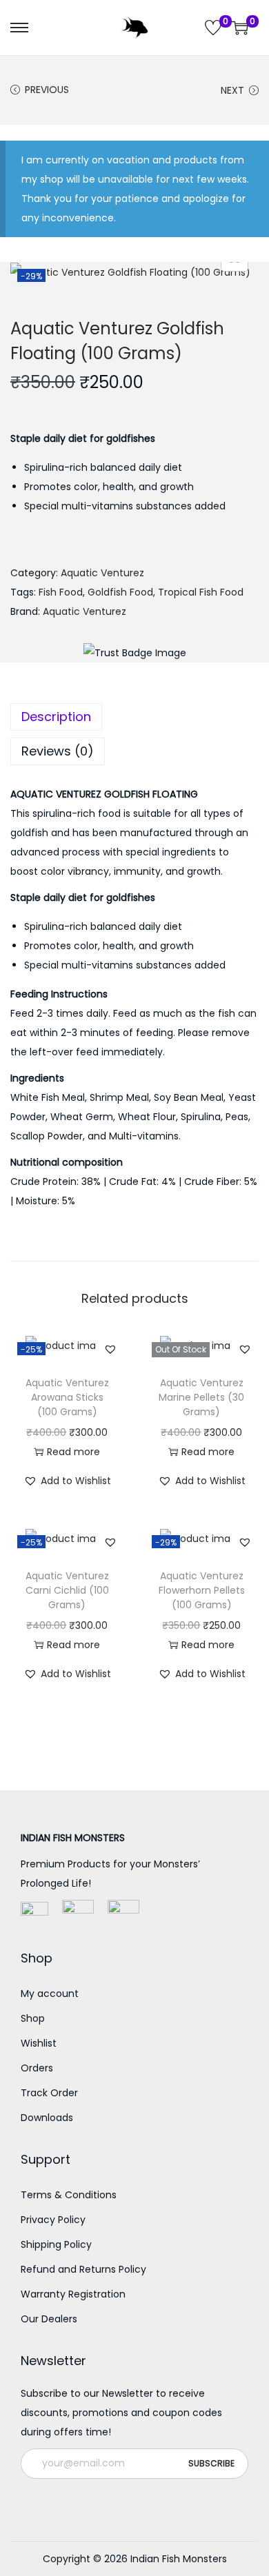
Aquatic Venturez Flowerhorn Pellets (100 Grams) (202, 1590)
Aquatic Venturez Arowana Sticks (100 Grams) (67, 1397)
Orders (37, 2068)
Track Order (49, 2093)
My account (50, 1994)
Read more (73, 1452)
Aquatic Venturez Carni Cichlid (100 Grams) (67, 1590)
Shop (33, 2018)
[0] (213, 28)
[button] (110, 1349)
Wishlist (39, 2043)
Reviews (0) (58, 751)
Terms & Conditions (69, 2195)
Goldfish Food (120, 592)
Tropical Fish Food (201, 592)
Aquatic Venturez (102, 573)
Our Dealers (49, 2319)
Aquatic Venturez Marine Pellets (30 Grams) (201, 1397)
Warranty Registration (73, 2294)
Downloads (47, 2118)
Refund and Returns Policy (83, 2269)
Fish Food (61, 592)
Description (56, 717)
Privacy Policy (53, 2220)
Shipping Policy (56, 2244)
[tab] (134, 717)
